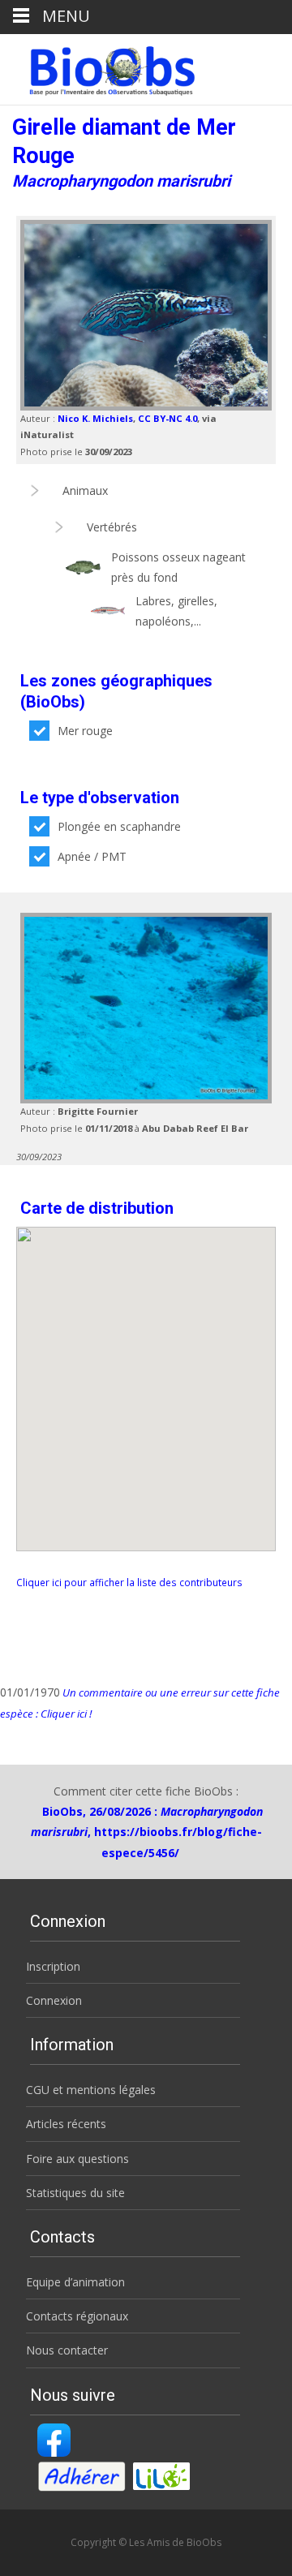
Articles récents (66, 2124)
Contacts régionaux (77, 2316)
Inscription (53, 1966)
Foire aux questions (77, 2159)
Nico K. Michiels (95, 418)
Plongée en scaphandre (119, 826)
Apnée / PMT (92, 856)
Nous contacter (67, 2350)
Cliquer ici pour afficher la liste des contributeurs (129, 1582)
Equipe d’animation (75, 2282)
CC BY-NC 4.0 (167, 418)
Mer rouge (85, 731)
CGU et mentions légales (91, 2090)
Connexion (54, 2000)
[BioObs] (99, 67)
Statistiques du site (75, 2193)
